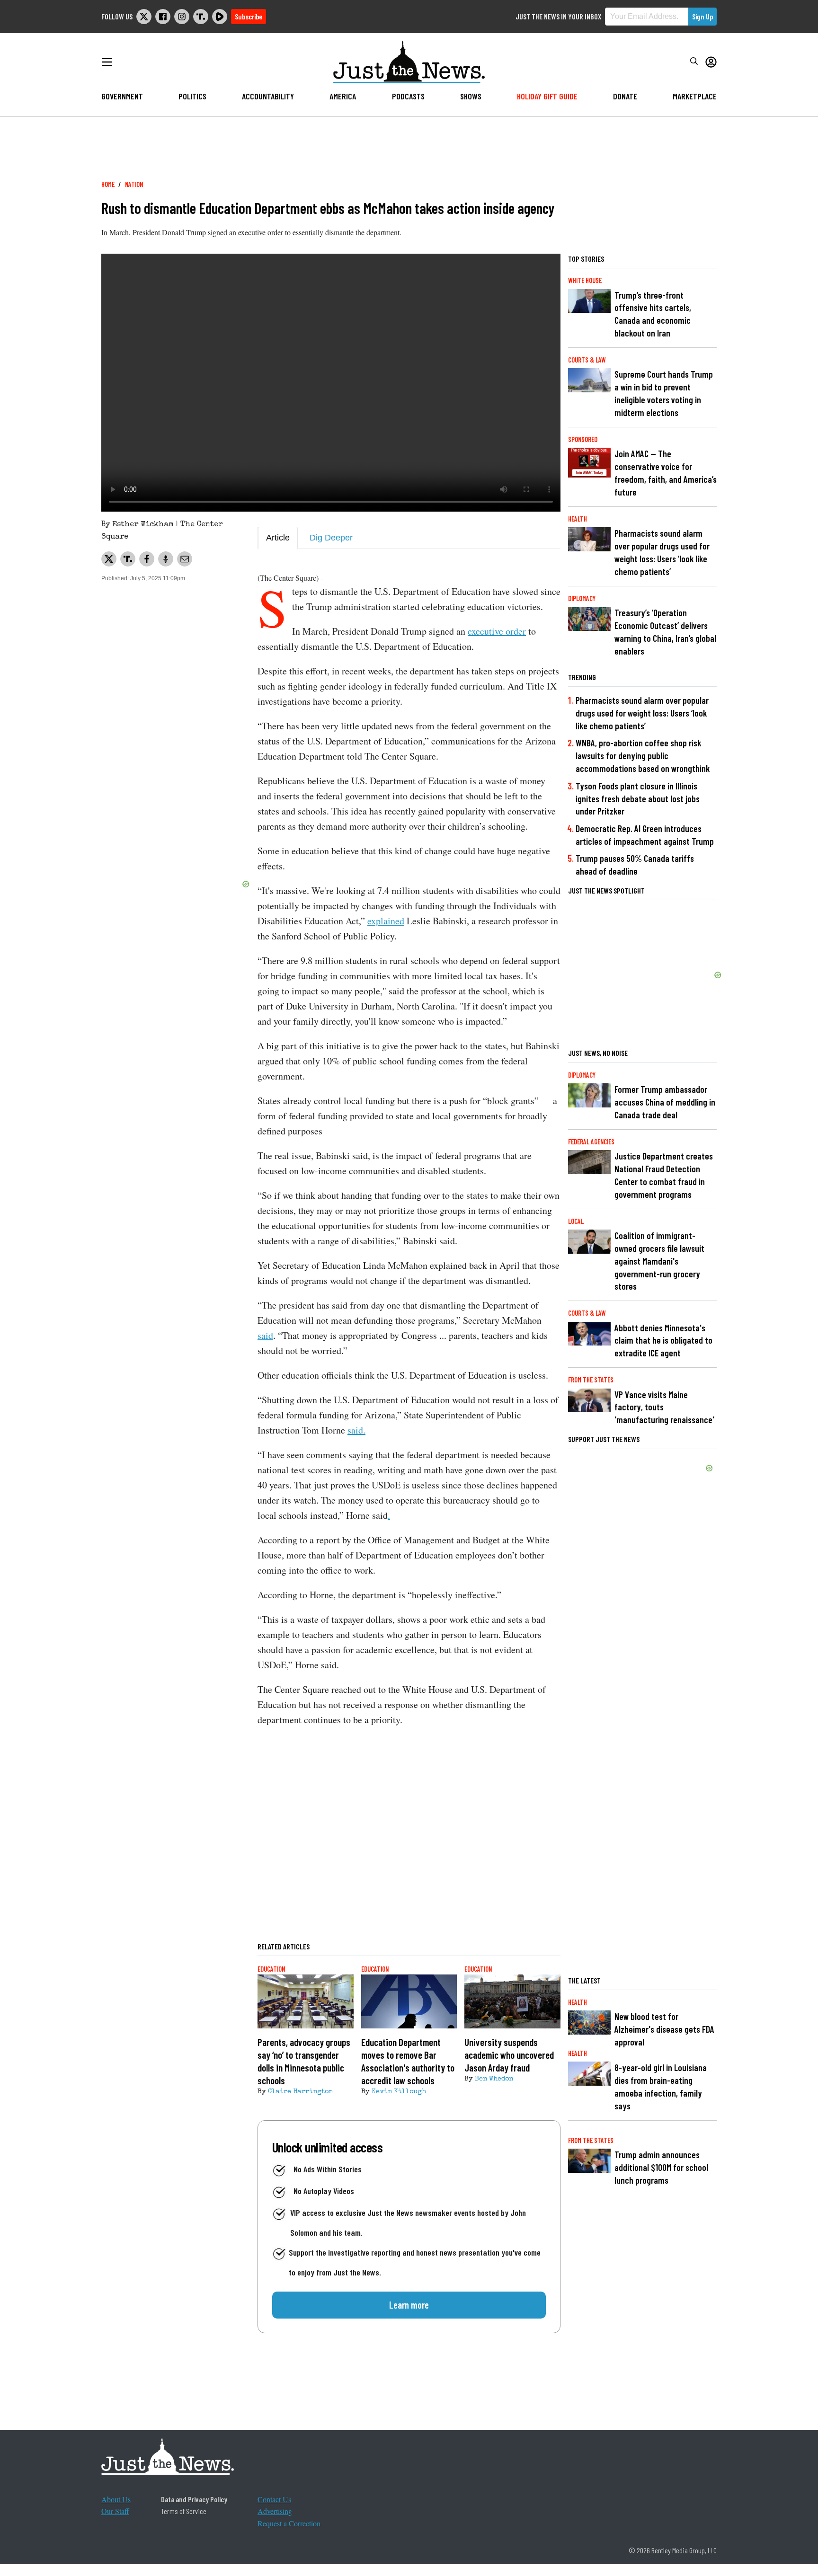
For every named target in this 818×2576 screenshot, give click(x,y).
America (343, 96)
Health (578, 519)
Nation (134, 184)
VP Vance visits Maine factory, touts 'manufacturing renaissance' (664, 1407)
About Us (116, 2499)
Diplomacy (582, 598)
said (265, 1335)
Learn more (409, 2305)
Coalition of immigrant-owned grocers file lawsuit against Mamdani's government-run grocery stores (659, 1261)
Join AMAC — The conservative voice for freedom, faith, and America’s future (666, 473)
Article (278, 538)
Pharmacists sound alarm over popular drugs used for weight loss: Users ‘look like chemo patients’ (662, 552)
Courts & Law (587, 360)
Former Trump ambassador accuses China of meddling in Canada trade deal (665, 1102)
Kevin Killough (399, 2092)
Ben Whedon (494, 2079)
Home (108, 184)
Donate (625, 96)
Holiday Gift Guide (547, 96)
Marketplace (695, 96)
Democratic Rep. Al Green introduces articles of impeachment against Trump (645, 835)
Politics (192, 96)
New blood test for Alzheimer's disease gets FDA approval (664, 2029)
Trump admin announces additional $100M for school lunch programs (661, 2167)
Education (271, 1969)
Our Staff (115, 2511)
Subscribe (249, 16)
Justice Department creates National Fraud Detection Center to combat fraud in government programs (664, 1175)
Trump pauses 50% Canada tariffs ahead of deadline (635, 865)
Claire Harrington (300, 2092)
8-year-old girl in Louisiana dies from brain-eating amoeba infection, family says (661, 2087)
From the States (591, 1380)
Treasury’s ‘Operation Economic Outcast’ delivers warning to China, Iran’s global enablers (665, 632)
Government (122, 96)
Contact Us (274, 2499)
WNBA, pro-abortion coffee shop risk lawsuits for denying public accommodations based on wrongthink (643, 756)
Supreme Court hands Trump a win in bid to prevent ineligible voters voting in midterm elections (664, 393)
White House (585, 280)
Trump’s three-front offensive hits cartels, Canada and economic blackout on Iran (653, 314)
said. (356, 1430)
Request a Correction (289, 2523)
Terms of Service (184, 2511)
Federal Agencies (591, 1142)
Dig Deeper (331, 538)
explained (386, 921)
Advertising (275, 2511)
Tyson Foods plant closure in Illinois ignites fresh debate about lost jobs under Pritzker (638, 799)
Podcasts (408, 96)
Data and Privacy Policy (194, 2499)
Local (576, 1221)
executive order (497, 631)
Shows (471, 96)
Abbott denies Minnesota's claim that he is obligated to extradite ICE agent (663, 1341)
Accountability (268, 96)
